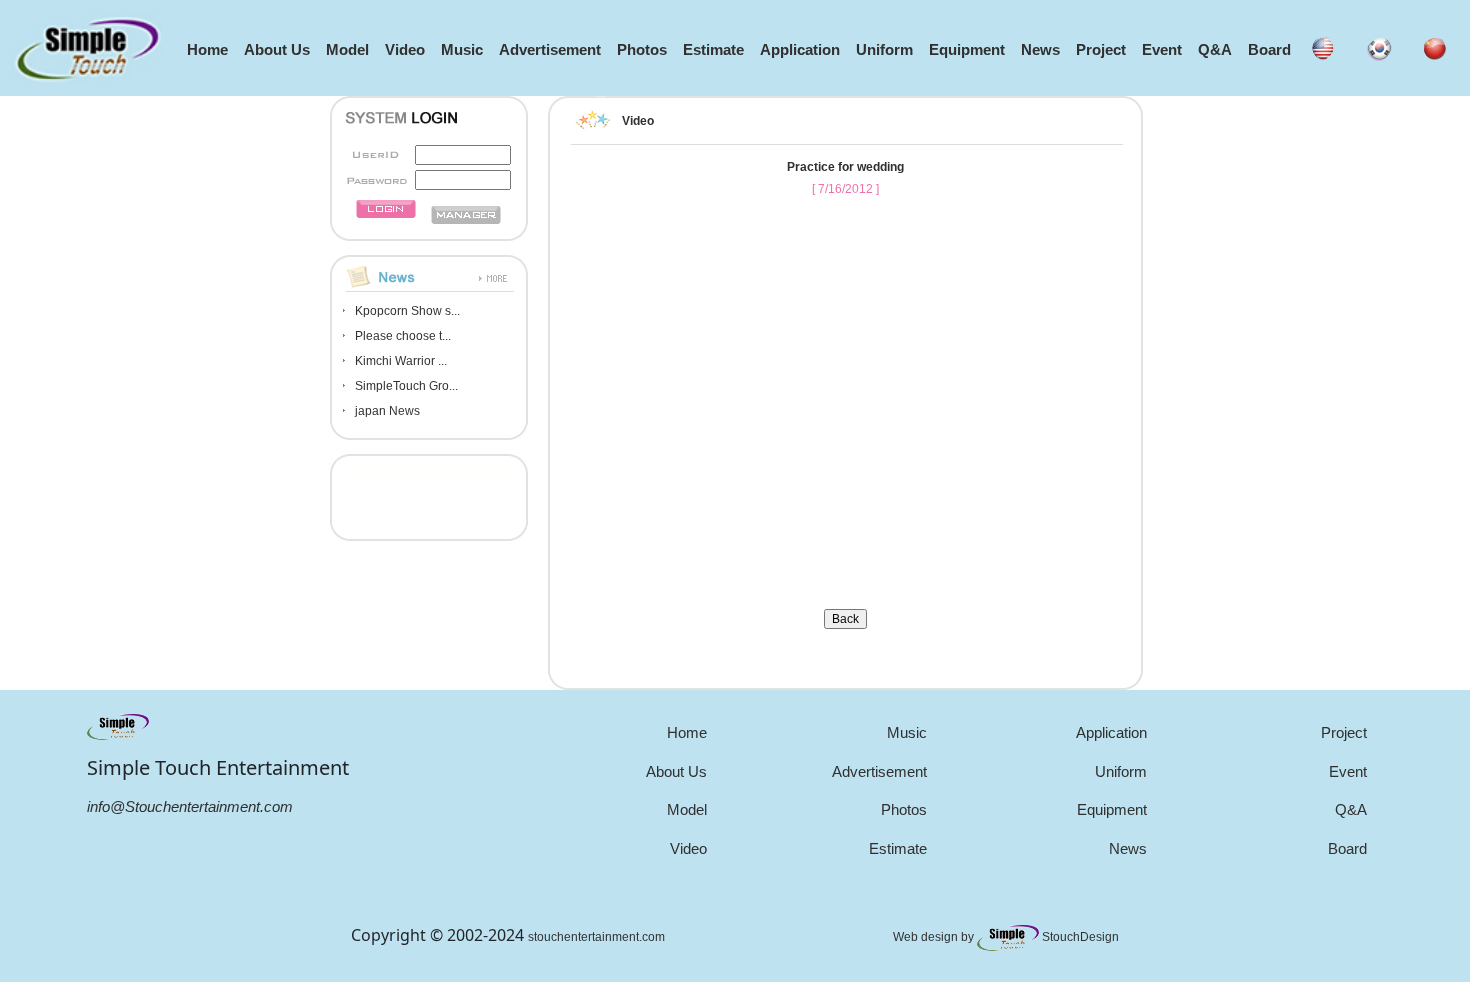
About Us (277, 49)
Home (207, 49)
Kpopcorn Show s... (407, 311)
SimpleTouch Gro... (406, 386)
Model (347, 49)
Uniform (884, 49)
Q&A (1215, 49)
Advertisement (550, 49)
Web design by (935, 937)
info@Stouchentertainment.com (190, 806)
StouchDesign (1080, 937)
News (1040, 49)
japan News (387, 411)
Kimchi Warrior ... (401, 361)
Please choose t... (403, 336)
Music (462, 49)
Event (1162, 49)
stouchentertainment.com (596, 937)
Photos (642, 49)
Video (405, 49)
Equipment (967, 49)
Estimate (713, 49)
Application (800, 49)
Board (1269, 49)
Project (1101, 49)
